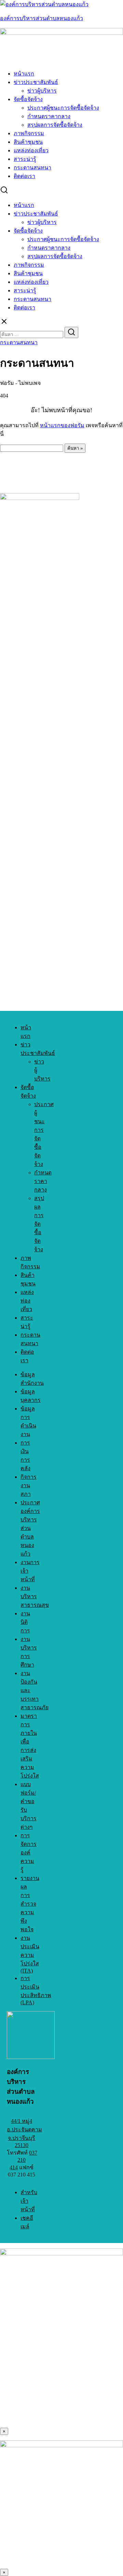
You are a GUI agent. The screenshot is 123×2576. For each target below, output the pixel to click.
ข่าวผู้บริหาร (42, 91)
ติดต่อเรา (24, 176)
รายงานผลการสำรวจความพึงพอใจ (30, 1904)
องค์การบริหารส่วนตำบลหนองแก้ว (42, 18)
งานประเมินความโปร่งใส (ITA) (30, 1954)
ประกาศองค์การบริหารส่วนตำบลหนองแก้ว (30, 1528)
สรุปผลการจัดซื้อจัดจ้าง (55, 125)
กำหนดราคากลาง (49, 116)
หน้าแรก (24, 74)
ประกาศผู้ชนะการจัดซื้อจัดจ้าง (63, 108)
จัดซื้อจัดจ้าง (28, 99)
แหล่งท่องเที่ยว (31, 150)
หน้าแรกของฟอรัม (62, 425)
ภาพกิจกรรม (29, 133)
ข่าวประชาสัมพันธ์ (36, 82)
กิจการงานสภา (29, 1485)
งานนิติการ (25, 1622)
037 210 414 (23, 2160)
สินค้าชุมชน (28, 142)
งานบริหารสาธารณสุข (35, 1596)
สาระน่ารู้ (25, 159)
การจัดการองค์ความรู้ (29, 1853)
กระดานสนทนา (32, 168)
